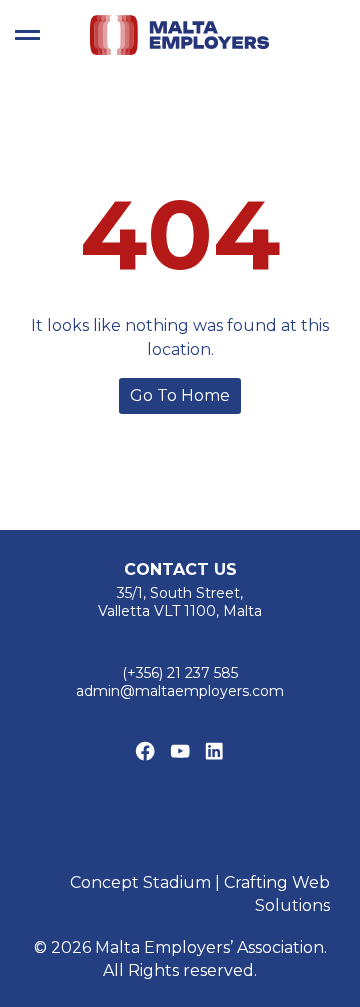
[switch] (27, 35)
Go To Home (180, 395)
